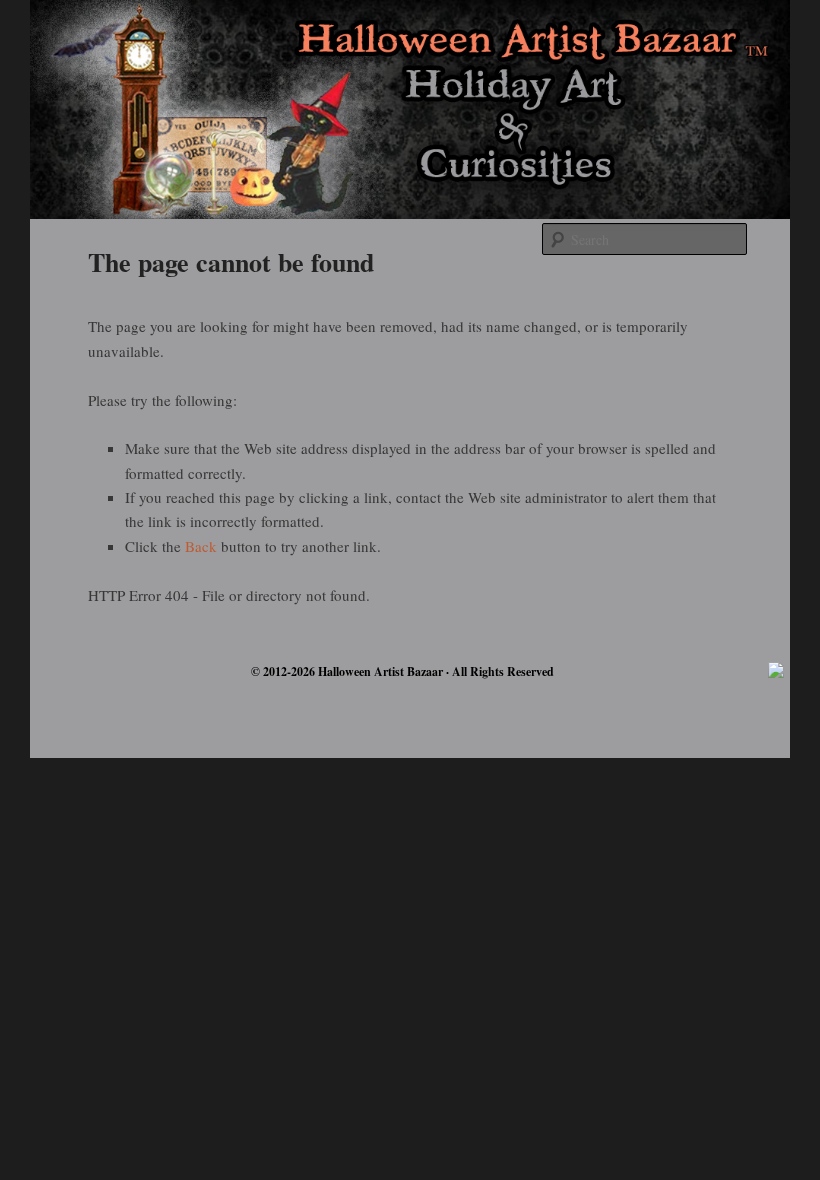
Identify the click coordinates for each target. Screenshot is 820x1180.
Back (201, 546)
